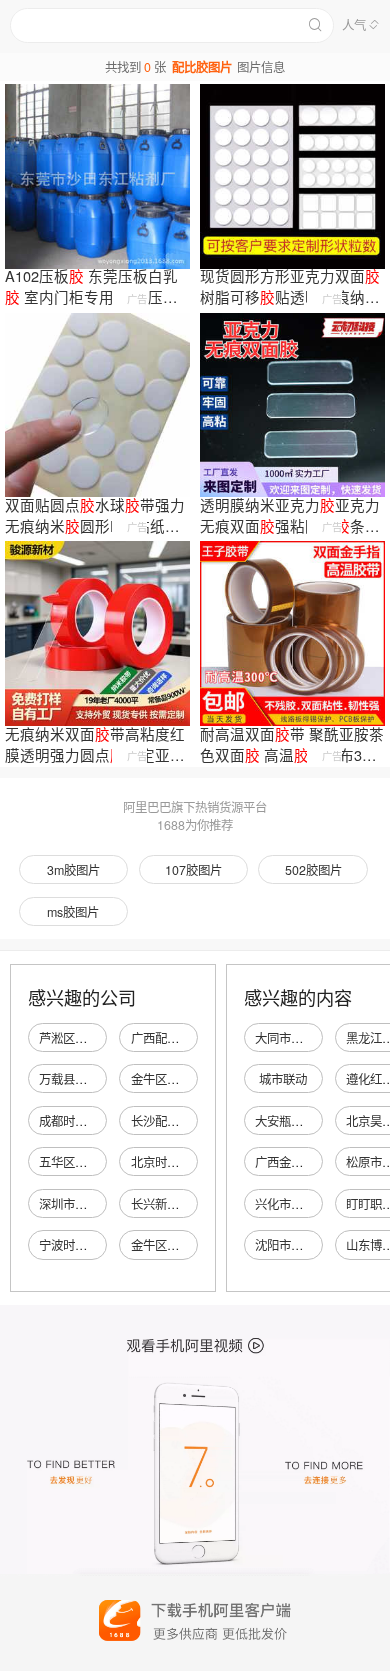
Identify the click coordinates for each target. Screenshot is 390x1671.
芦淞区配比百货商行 (93, 1038)
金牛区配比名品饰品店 (191, 1079)
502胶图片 (313, 870)
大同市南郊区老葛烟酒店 (321, 1038)
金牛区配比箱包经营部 (191, 1245)
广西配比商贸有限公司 (191, 1038)
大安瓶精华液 (291, 1121)
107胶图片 (193, 870)
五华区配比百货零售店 (99, 1162)
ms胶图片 (73, 912)
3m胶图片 (73, 870)
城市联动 (283, 1079)
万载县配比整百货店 (93, 1079)
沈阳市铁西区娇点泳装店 (321, 1245)
